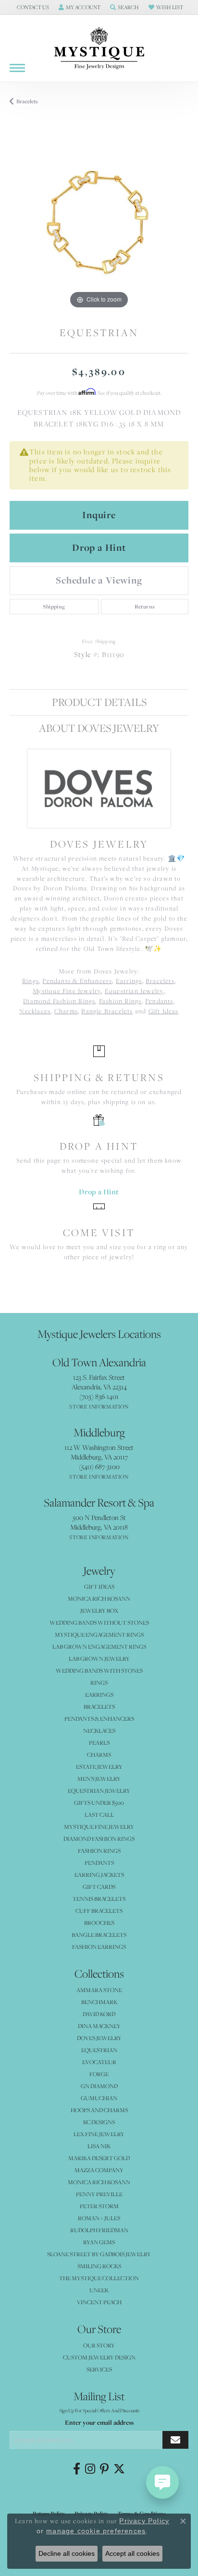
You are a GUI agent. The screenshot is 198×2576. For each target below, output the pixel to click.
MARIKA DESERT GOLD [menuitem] (99, 2158)
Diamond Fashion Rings (59, 1001)
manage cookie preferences (96, 2531)
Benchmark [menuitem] (99, 2002)
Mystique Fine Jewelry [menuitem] (99, 1827)
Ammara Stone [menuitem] (99, 1990)
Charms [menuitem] (99, 1755)
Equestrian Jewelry (134, 991)
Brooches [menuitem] (99, 1923)
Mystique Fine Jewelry (67, 991)
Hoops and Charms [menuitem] (99, 2110)
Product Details (99, 702)
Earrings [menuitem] (99, 1695)
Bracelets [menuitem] (99, 1707)
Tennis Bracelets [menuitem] (99, 1899)
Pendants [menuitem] (99, 1863)
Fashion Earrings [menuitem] (99, 1947)
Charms (66, 1011)
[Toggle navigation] (17, 68)
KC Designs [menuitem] (99, 2122)
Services (99, 2369)
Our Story (99, 2345)
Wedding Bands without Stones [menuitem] (99, 1622)
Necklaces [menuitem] (99, 1731)
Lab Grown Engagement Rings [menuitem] (99, 1646)
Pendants (159, 1001)
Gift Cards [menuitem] (99, 1887)
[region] (99, 222)
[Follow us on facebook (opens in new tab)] (77, 2469)
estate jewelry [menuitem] (99, 1767)
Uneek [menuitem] (99, 2290)
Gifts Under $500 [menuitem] (99, 1803)
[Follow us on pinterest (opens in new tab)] (104, 2469)
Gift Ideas (164, 1011)
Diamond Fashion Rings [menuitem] (99, 1839)
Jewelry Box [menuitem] (99, 1610)
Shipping (54, 607)
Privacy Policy (144, 2521)
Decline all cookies (67, 2553)
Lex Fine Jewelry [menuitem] (99, 2134)
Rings (31, 981)
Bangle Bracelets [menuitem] (99, 1935)
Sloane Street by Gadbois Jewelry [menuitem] (99, 2254)
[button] (32, 7)
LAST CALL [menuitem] (99, 1815)
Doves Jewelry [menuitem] (99, 2038)
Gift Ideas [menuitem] (99, 1586)
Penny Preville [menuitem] (99, 2194)
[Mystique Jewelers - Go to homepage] (99, 49)
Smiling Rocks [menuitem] (99, 2266)
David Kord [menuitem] (99, 2014)
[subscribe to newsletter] (175, 2440)
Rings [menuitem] (99, 1683)
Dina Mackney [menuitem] (99, 2026)
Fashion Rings (120, 1001)
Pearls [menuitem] (99, 1743)
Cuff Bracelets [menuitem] (99, 1911)
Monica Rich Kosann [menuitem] (99, 2182)
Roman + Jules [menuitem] (99, 2218)
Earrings (129, 981)
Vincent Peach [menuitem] (99, 2302)
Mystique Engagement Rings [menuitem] (99, 1634)
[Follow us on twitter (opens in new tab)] (119, 2469)
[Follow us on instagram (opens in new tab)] (90, 2469)
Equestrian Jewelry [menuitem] (99, 1791)
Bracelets (27, 101)
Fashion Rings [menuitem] (99, 1851)
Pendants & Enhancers (77, 981)
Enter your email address (99, 2422)
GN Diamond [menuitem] (99, 2086)
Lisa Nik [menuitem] (99, 2146)
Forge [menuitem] (99, 2074)
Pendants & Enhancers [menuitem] (99, 1719)
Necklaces (35, 1011)
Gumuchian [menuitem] (99, 2098)
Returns (145, 607)
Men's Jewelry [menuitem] (99, 1779)
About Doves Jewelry (99, 728)
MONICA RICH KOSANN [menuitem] (99, 1598)
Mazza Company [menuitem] (99, 2170)
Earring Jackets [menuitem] (99, 1875)
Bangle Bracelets (107, 1011)
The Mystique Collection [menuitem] (99, 2278)
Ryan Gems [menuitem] (99, 2242)
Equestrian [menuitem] (99, 2050)
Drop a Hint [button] (99, 547)
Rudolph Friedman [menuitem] (99, 2230)
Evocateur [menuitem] (99, 2062)
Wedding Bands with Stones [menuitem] (99, 1671)
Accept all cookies (132, 2553)
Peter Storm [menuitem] (99, 2206)
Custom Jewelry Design (99, 2357)
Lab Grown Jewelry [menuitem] (99, 1659)
